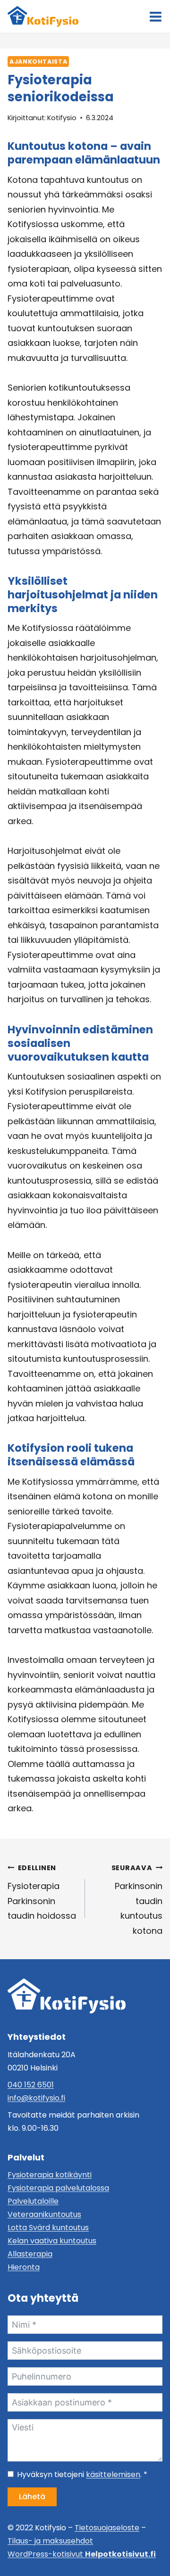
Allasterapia (30, 2254)
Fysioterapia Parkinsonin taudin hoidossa (42, 1893)
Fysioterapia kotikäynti (50, 2175)
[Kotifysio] (67, 1996)
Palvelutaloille (33, 2201)
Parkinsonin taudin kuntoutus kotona (137, 1900)
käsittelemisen (113, 2474)
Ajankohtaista (38, 61)
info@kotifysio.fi (36, 2098)
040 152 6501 (31, 2085)
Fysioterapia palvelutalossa (58, 2188)
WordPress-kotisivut (82, 2554)
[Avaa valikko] (156, 17)
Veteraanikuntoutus (44, 2214)
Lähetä (32, 2497)
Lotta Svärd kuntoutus (48, 2228)
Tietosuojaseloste (107, 2528)
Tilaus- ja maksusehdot (50, 2541)
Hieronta (24, 2267)
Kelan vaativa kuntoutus (52, 2241)
